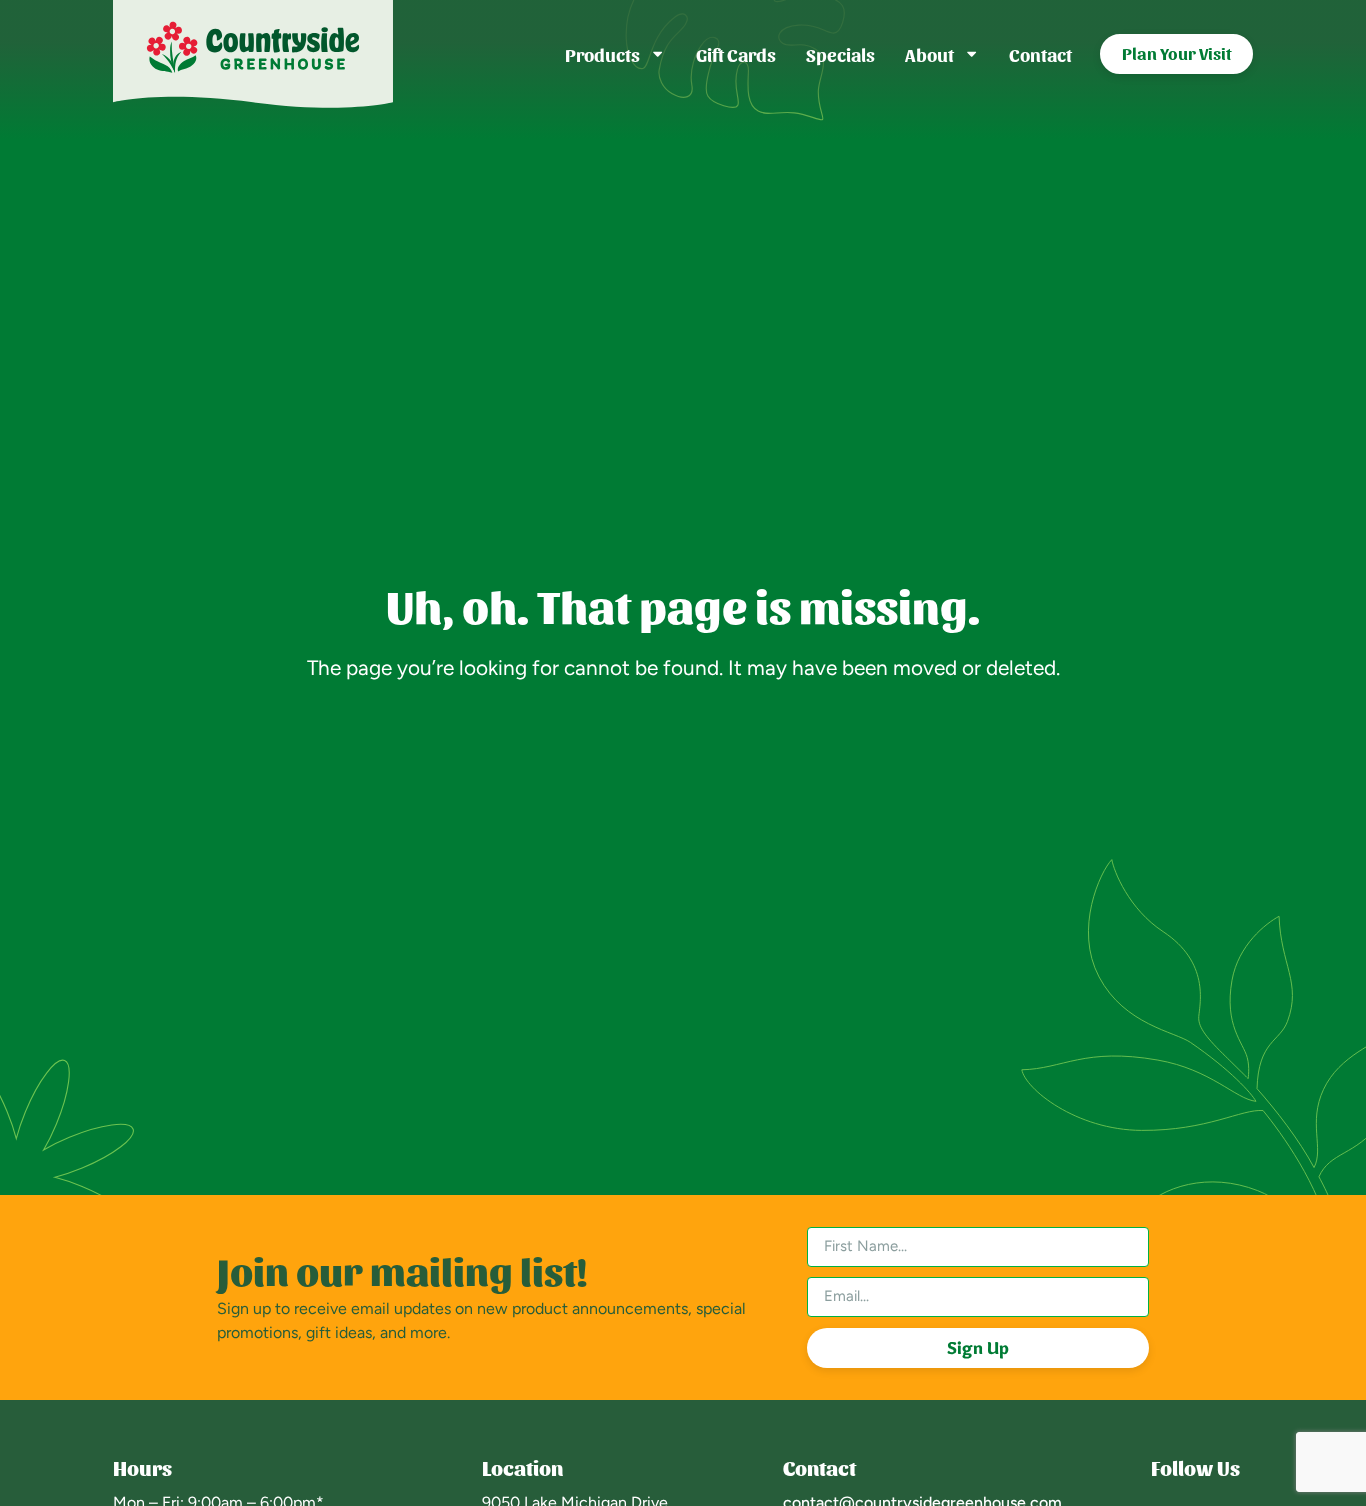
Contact (1040, 53)
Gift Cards (736, 53)
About (929, 53)
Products (602, 53)
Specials (840, 53)
